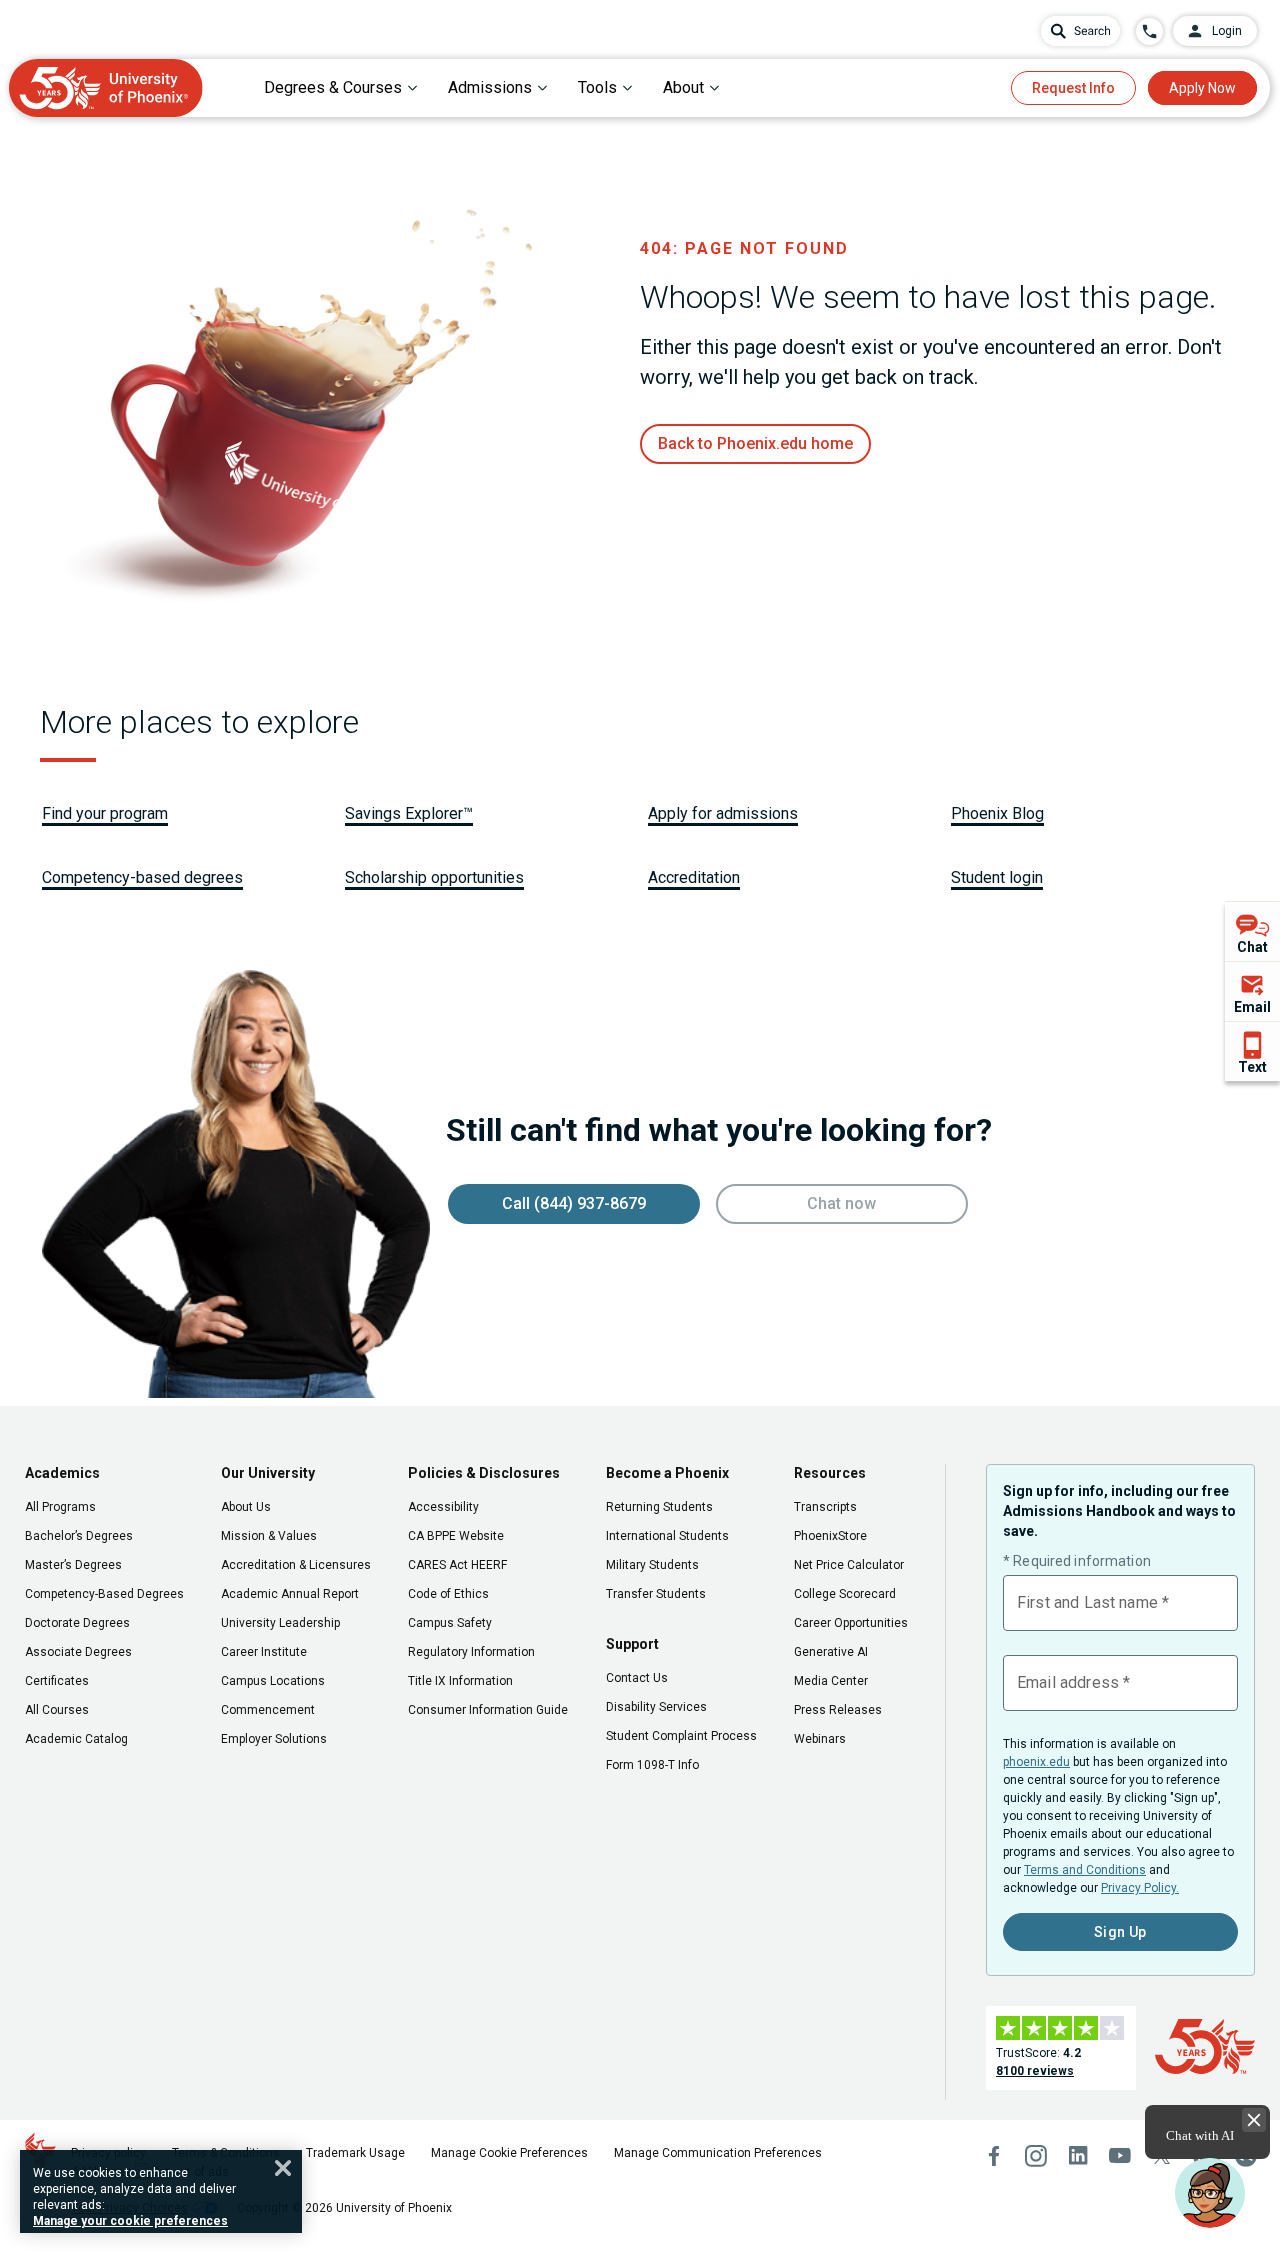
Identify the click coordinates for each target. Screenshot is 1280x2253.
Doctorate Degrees (77, 1623)
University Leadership (280, 1623)
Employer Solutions (274, 1739)
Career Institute (264, 1652)
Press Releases (838, 1710)
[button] (1210, 2193)
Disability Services (656, 1707)
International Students (667, 1536)
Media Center (831, 1681)
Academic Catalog (76, 1739)
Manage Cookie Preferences (509, 2153)
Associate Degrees (78, 1652)
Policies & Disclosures (484, 1473)
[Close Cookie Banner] (283, 2168)
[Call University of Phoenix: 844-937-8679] (1149, 31)
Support (632, 1644)
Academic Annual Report (290, 1594)
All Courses (57, 1710)
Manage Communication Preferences (718, 2153)
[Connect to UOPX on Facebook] (994, 2156)
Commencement (268, 1710)
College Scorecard (845, 1594)
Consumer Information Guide (488, 1710)
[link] (755, 444)
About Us (246, 1507)
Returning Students (659, 1507)
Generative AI (831, 1652)
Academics (62, 1473)
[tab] (341, 87)
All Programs (60, 1507)
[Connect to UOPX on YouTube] (1120, 2156)
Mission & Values (269, 1536)
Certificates (57, 1681)
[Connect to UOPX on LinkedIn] (1078, 2156)
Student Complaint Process (681, 1736)
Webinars (820, 1739)
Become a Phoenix (667, 1473)
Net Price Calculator (849, 1565)
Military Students (652, 1565)
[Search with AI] (1080, 31)
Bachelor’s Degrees (79, 1536)
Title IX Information (460, 1681)
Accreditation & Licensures (296, 1565)
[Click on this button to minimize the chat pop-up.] (1254, 2120)
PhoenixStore (830, 1536)
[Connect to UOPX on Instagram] (1036, 2156)
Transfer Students (656, 1594)
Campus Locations (273, 1681)
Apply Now (1202, 88)
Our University (268, 1473)
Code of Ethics (448, 1594)
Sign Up (1120, 1932)
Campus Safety (450, 1623)
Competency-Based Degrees (104, 1594)
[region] (161, 2191)
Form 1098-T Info (652, 1765)
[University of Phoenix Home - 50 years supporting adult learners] (106, 88)
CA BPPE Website (456, 1536)
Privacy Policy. (1140, 1888)
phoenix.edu (1036, 1762)
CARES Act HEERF (457, 1565)
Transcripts (825, 1507)
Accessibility (443, 1507)
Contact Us (637, 1678)
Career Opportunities (851, 1623)
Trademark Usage (355, 2153)
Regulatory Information (471, 1652)
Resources (830, 1473)
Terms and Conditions (1085, 1870)
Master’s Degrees (73, 1565)
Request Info (1073, 88)
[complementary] (1252, 991)
